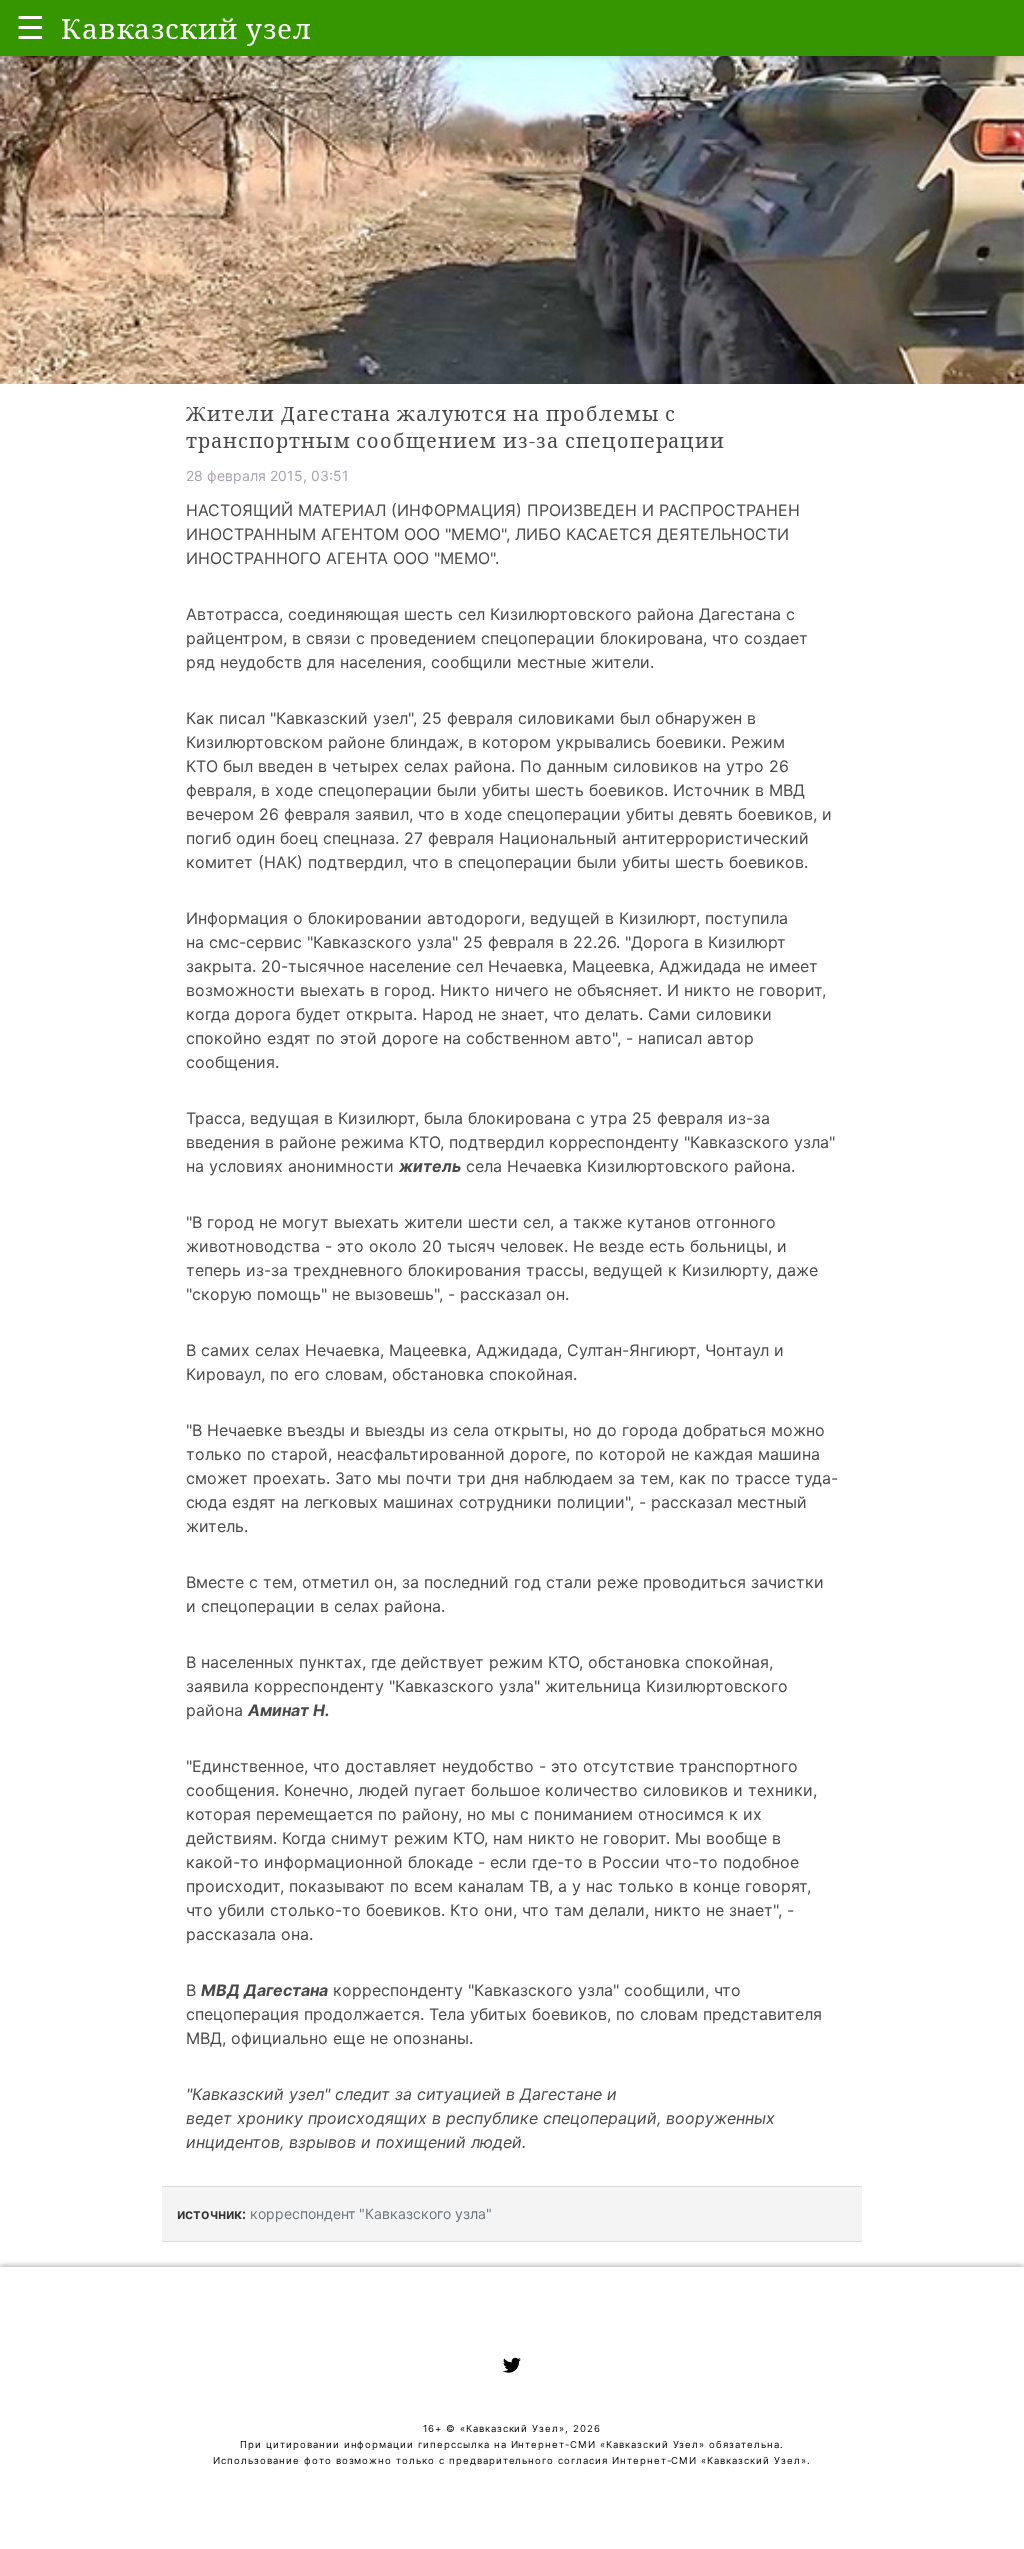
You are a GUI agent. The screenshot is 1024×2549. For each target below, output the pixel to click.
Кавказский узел (342, 718)
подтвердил (355, 862)
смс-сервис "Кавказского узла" (333, 942)
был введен (268, 766)
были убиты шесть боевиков (550, 790)
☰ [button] (30, 27)
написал (670, 1038)
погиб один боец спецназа (290, 838)
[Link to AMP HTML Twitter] (512, 2368)
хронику (270, 2118)
